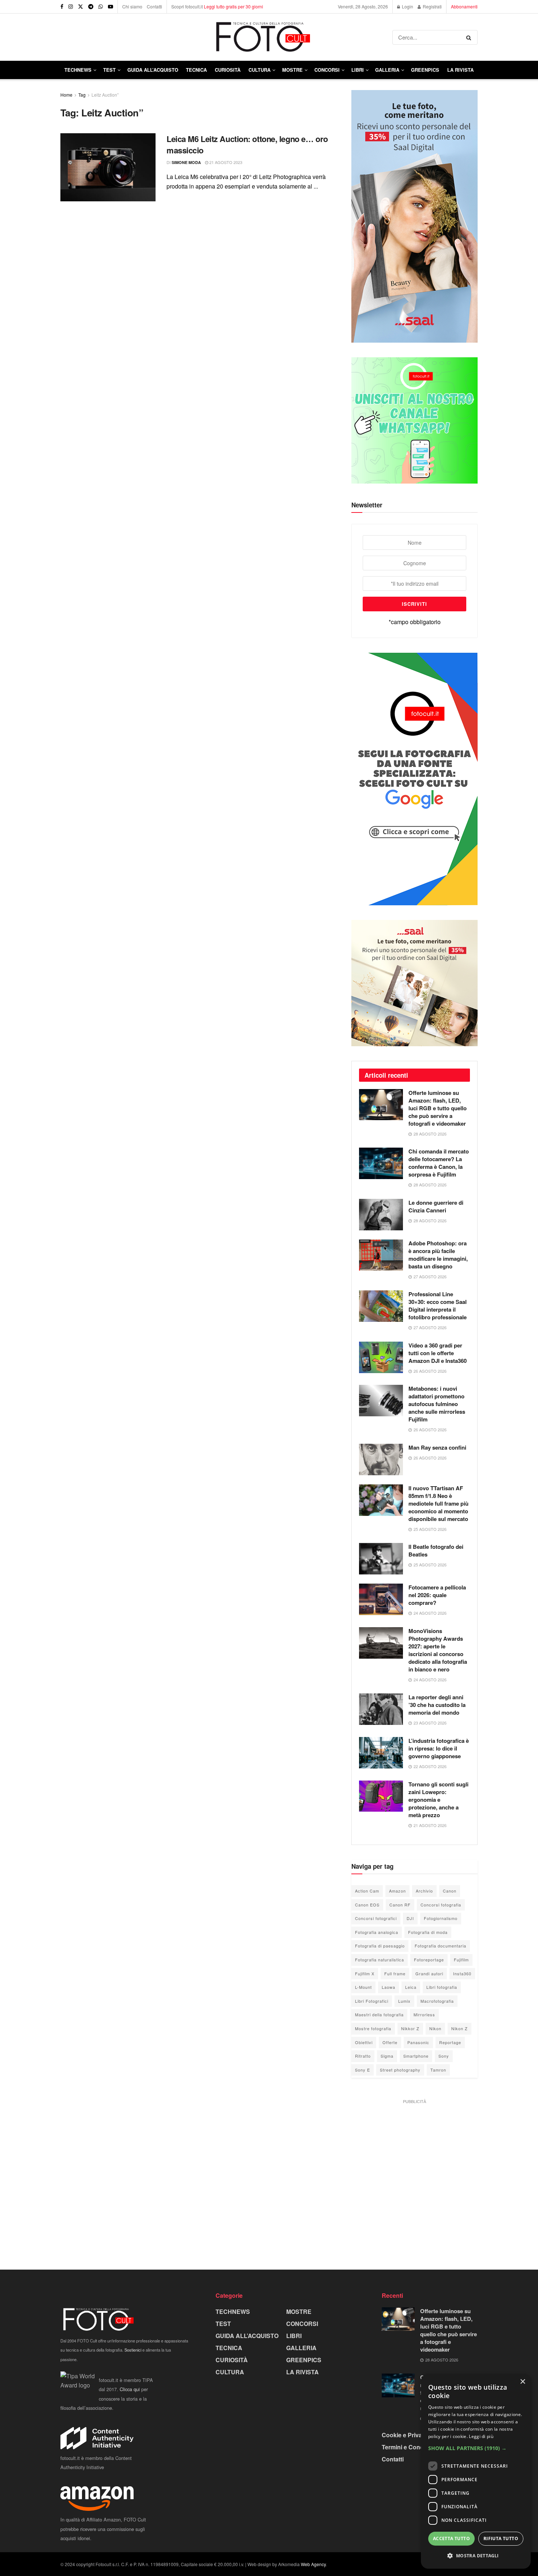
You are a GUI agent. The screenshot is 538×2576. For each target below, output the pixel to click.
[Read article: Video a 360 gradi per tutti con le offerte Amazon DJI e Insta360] (381, 1357)
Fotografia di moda (428, 1932)
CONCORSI (327, 70)
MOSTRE (292, 70)
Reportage (450, 2042)
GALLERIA (387, 70)
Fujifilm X (365, 1973)
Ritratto (363, 2056)
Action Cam (367, 1891)
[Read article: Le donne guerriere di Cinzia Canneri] (381, 1215)
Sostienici (133, 2350)
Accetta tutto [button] (451, 2538)
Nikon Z (459, 2028)
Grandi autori (429, 1973)
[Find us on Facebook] (62, 7)
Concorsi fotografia (441, 1905)
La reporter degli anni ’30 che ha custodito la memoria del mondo (437, 1705)
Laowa (388, 1987)
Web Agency (313, 2564)
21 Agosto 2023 (225, 162)
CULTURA (259, 70)
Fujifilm (461, 1960)
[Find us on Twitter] (81, 7)
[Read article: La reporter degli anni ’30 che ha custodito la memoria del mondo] (381, 1709)
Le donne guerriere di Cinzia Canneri (436, 1206)
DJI (410, 1918)
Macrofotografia (437, 2001)
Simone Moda (186, 162)
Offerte (390, 2042)
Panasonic (418, 2042)
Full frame (395, 1973)
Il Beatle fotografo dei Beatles (436, 1550)
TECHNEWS (78, 70)
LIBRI (358, 70)
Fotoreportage (429, 1960)
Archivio (424, 1891)
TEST (109, 70)
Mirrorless (424, 2014)
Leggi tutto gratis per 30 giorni (233, 6)
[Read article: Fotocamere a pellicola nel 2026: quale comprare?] (381, 1599)
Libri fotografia (442, 1987)
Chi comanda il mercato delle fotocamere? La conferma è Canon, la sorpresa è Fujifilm (439, 1163)
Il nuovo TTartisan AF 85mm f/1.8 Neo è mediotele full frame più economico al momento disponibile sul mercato (438, 1503)
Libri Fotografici (372, 2001)
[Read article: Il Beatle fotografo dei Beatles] (381, 1559)
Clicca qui (130, 2389)
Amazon (397, 1891)
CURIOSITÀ (228, 70)
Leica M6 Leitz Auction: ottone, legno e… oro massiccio (247, 144)
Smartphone (416, 2056)
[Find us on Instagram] (71, 7)
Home (66, 95)
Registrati (432, 6)
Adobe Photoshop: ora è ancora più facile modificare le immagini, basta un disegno (438, 1255)
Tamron (438, 2070)
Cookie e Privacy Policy (414, 2435)
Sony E (363, 2070)
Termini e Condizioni (410, 2447)
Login (407, 6)
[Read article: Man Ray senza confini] (381, 1460)
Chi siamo (132, 6)
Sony (444, 2056)
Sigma (387, 2056)
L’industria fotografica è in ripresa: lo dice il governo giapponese (439, 1748)
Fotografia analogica (377, 1932)
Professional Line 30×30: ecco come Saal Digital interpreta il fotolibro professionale (438, 1306)
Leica (411, 1987)
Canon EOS (367, 1905)
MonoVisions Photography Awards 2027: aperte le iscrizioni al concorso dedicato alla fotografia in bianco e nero (438, 1650)
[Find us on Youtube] (111, 7)
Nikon (435, 2028)
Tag (82, 95)
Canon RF (400, 1905)
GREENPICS (425, 70)
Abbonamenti (464, 6)
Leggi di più (481, 2436)
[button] (476, 2448)
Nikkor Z (410, 2028)
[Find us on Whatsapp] (101, 7)
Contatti (154, 6)
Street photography (400, 2070)
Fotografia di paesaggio (380, 1946)
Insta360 (462, 1973)
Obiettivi (364, 2042)
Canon (450, 1891)
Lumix (404, 2001)
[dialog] (476, 2471)
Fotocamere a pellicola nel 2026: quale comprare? (437, 1595)
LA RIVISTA (302, 2372)
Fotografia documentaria (440, 1946)
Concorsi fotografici (376, 1918)
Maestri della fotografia (379, 2014)
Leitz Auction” (105, 95)
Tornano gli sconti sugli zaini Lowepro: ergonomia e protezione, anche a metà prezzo (438, 1800)
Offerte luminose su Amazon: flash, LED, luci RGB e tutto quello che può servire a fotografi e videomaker (438, 1108)
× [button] (522, 2382)
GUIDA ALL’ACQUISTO (153, 70)
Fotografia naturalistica (380, 1960)
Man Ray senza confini (437, 1447)
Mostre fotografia (373, 2028)
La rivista (460, 70)
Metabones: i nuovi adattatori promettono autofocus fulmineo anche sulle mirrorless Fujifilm (437, 1404)
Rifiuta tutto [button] (501, 2538)
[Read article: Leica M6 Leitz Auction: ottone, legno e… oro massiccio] (108, 167)
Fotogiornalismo (441, 1918)
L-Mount (363, 1987)
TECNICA (196, 70)
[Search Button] (470, 37)
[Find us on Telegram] (91, 7)
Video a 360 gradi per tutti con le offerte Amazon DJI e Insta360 (438, 1353)
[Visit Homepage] (226, 37)
